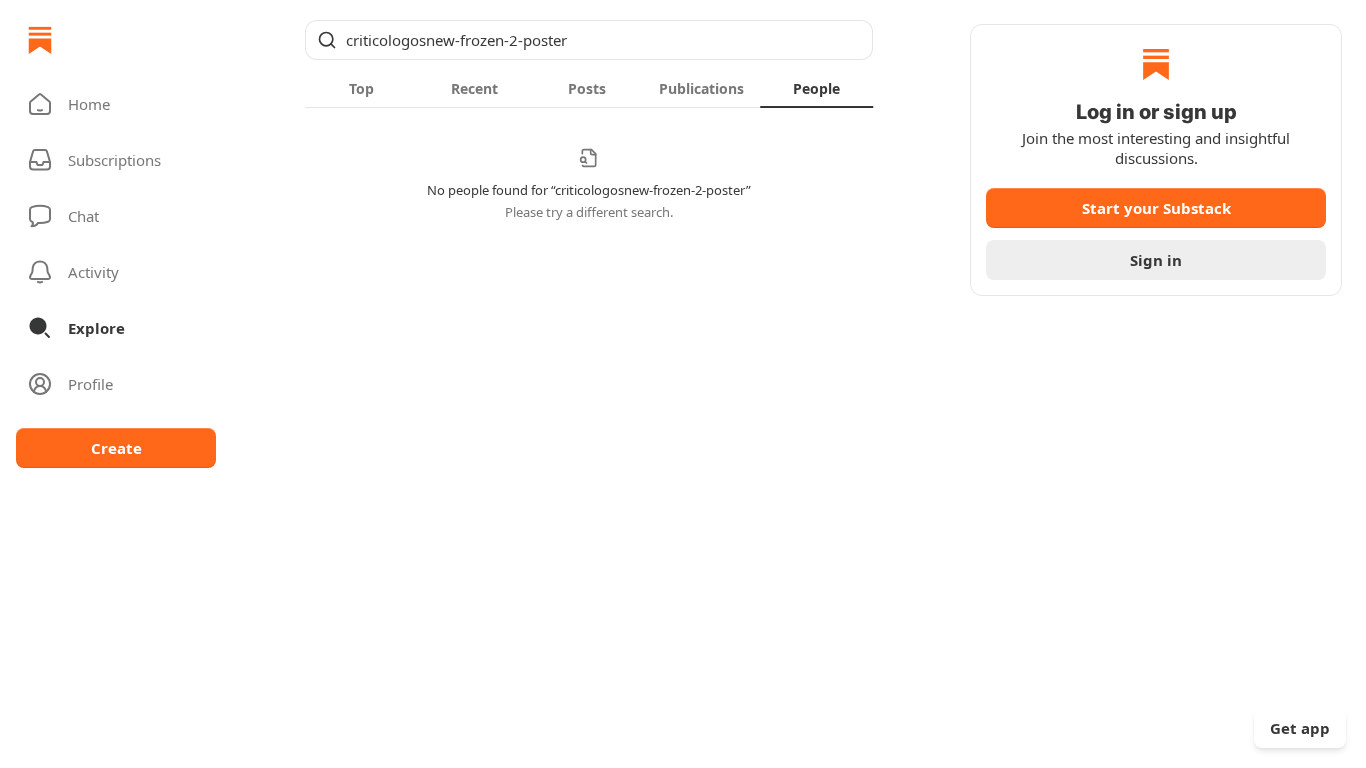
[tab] (361, 88)
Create (116, 448)
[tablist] (589, 88)
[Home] (40, 40)
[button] (116, 104)
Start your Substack (1156, 208)
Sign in (1156, 260)
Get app (1300, 728)
